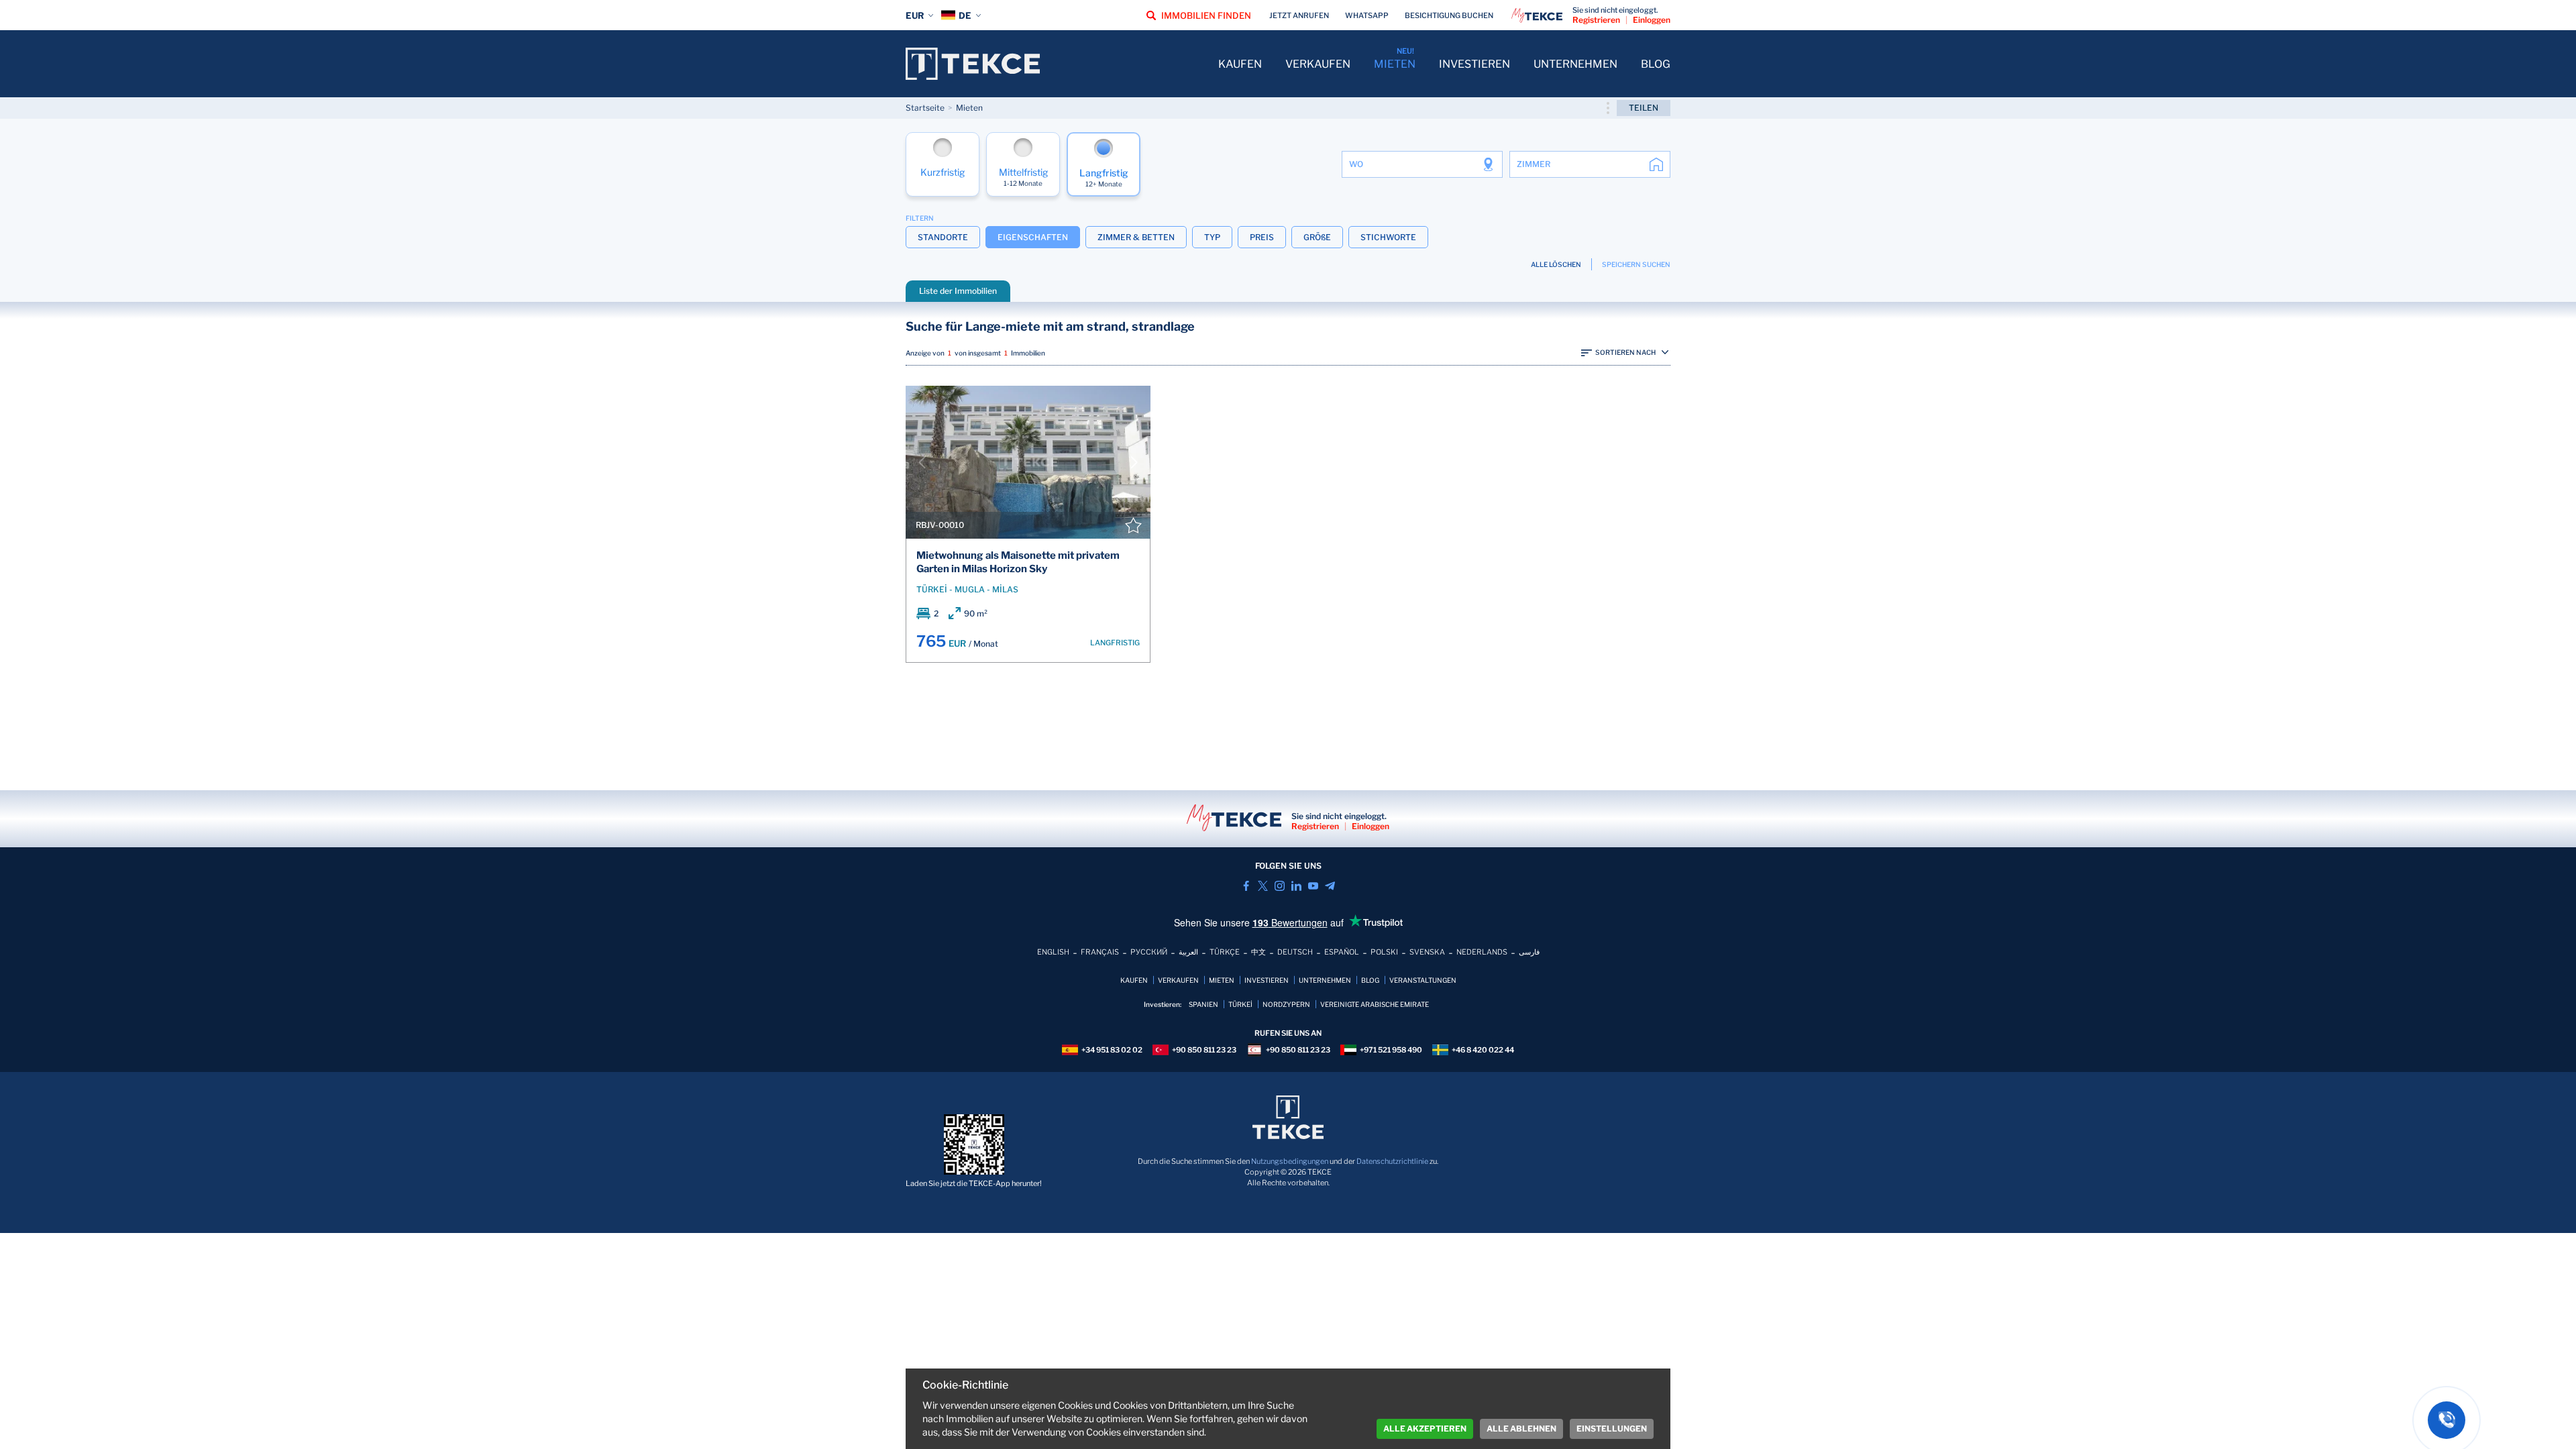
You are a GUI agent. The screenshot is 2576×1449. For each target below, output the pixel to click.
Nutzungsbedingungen (1290, 1161)
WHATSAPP (1367, 15)
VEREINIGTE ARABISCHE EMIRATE (1375, 1004)
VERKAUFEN (1318, 64)
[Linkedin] (1296, 886)
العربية (1188, 952)
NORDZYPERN (1286, 1004)
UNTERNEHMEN (1575, 64)
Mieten (969, 108)
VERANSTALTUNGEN (1423, 980)
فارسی (1529, 952)
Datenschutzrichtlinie (1392, 1161)
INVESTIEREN (1474, 64)
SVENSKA (1427, 952)
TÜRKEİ (1240, 1004)
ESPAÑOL (1342, 952)
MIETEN (1395, 64)
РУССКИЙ (1149, 952)
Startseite (925, 108)
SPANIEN (1203, 1004)
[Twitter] (1263, 886)
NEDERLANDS (1482, 952)
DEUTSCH (1295, 952)
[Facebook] (1246, 886)
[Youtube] (1313, 886)
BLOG (1656, 64)
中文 (1258, 952)
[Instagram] (1280, 886)
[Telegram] (1330, 886)
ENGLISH (1053, 952)
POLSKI (1384, 952)
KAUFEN (1240, 64)
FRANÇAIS (1100, 952)
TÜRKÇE (1225, 952)
